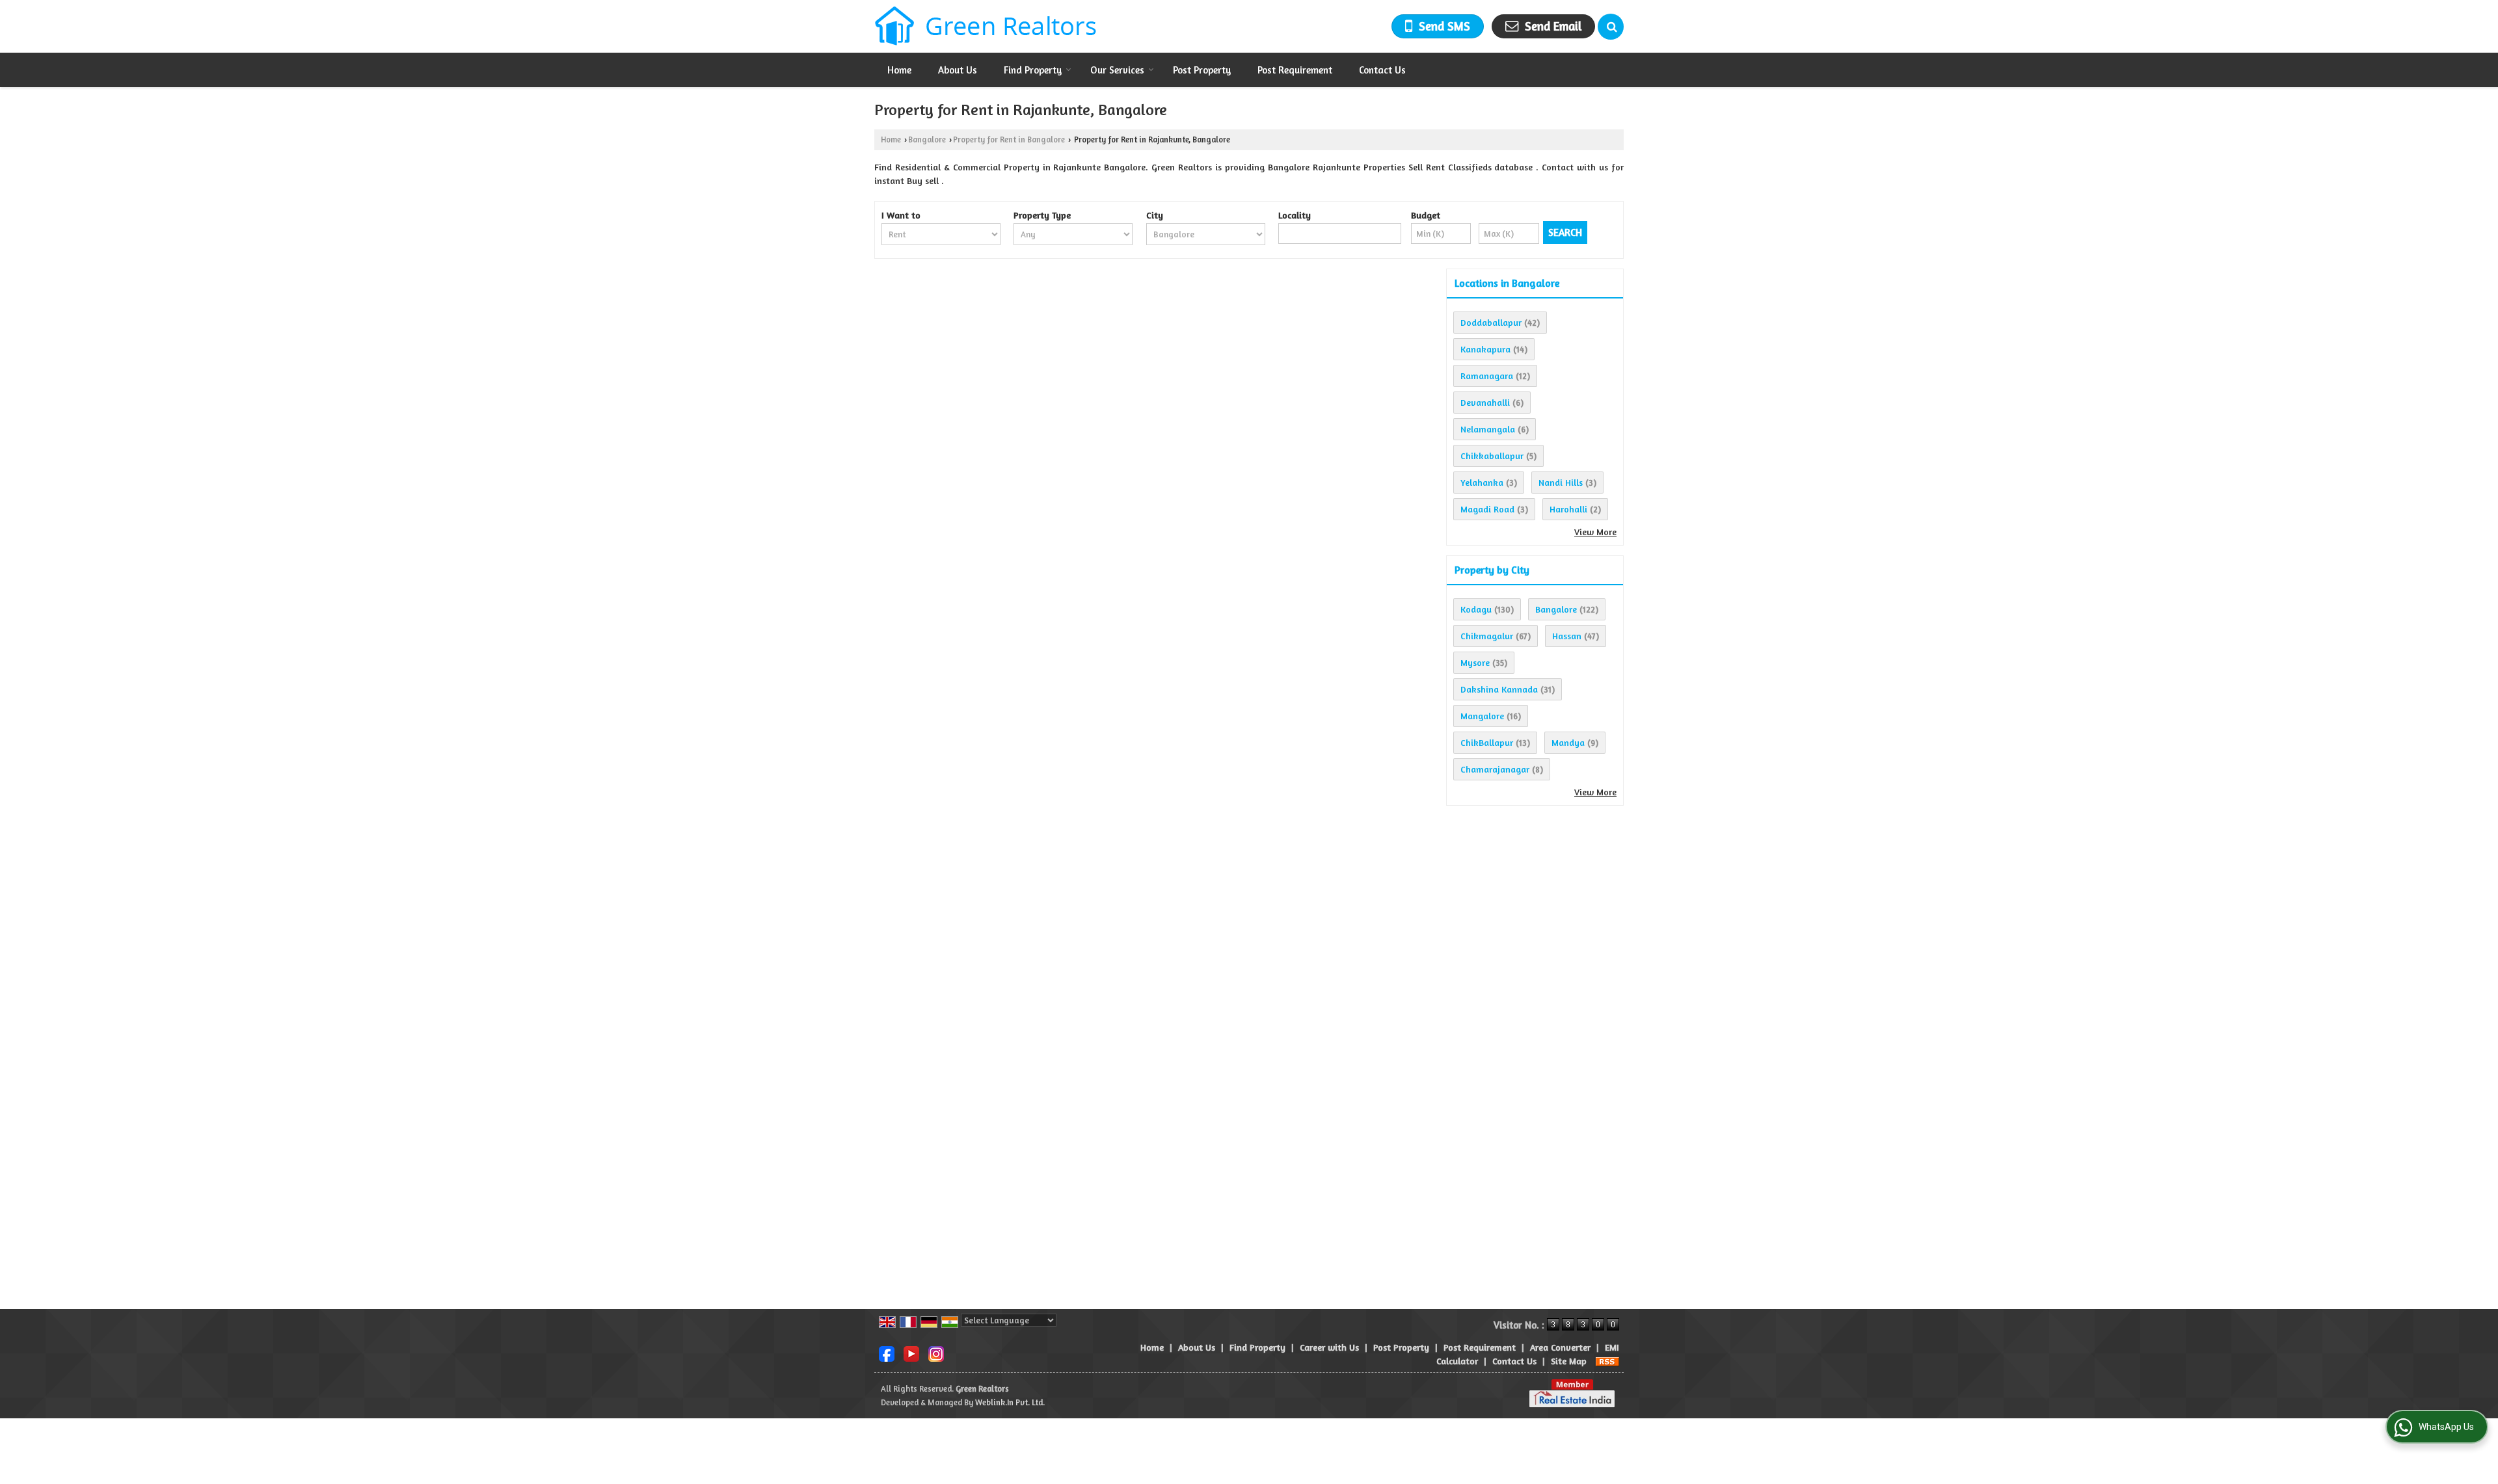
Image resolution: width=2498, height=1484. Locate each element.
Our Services (1117, 70)
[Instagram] (936, 1352)
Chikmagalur (1487, 636)
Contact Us (1382, 70)
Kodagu (1476, 609)
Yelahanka (1482, 482)
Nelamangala (1488, 429)
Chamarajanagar (1495, 769)
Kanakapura (1485, 349)
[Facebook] (887, 1352)
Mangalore (1482, 716)
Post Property (1202, 70)
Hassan (1567, 636)
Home (899, 70)
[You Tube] (911, 1352)
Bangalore (927, 139)
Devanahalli (1485, 402)
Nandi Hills (1561, 482)
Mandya (1568, 742)
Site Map (1569, 1361)
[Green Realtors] (986, 26)
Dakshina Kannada (1499, 689)
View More (1595, 532)
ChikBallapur (1487, 742)
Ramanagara (1487, 376)
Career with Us (1329, 1347)
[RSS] (1607, 1361)
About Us (958, 70)
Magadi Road (1487, 509)
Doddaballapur (1491, 322)
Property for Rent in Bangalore (1009, 139)
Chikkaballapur (1492, 456)
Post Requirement (1295, 70)
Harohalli (1568, 509)
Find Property (1033, 70)
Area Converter (1560, 1347)
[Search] (1611, 27)
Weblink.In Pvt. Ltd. (1010, 1402)
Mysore (1475, 662)
